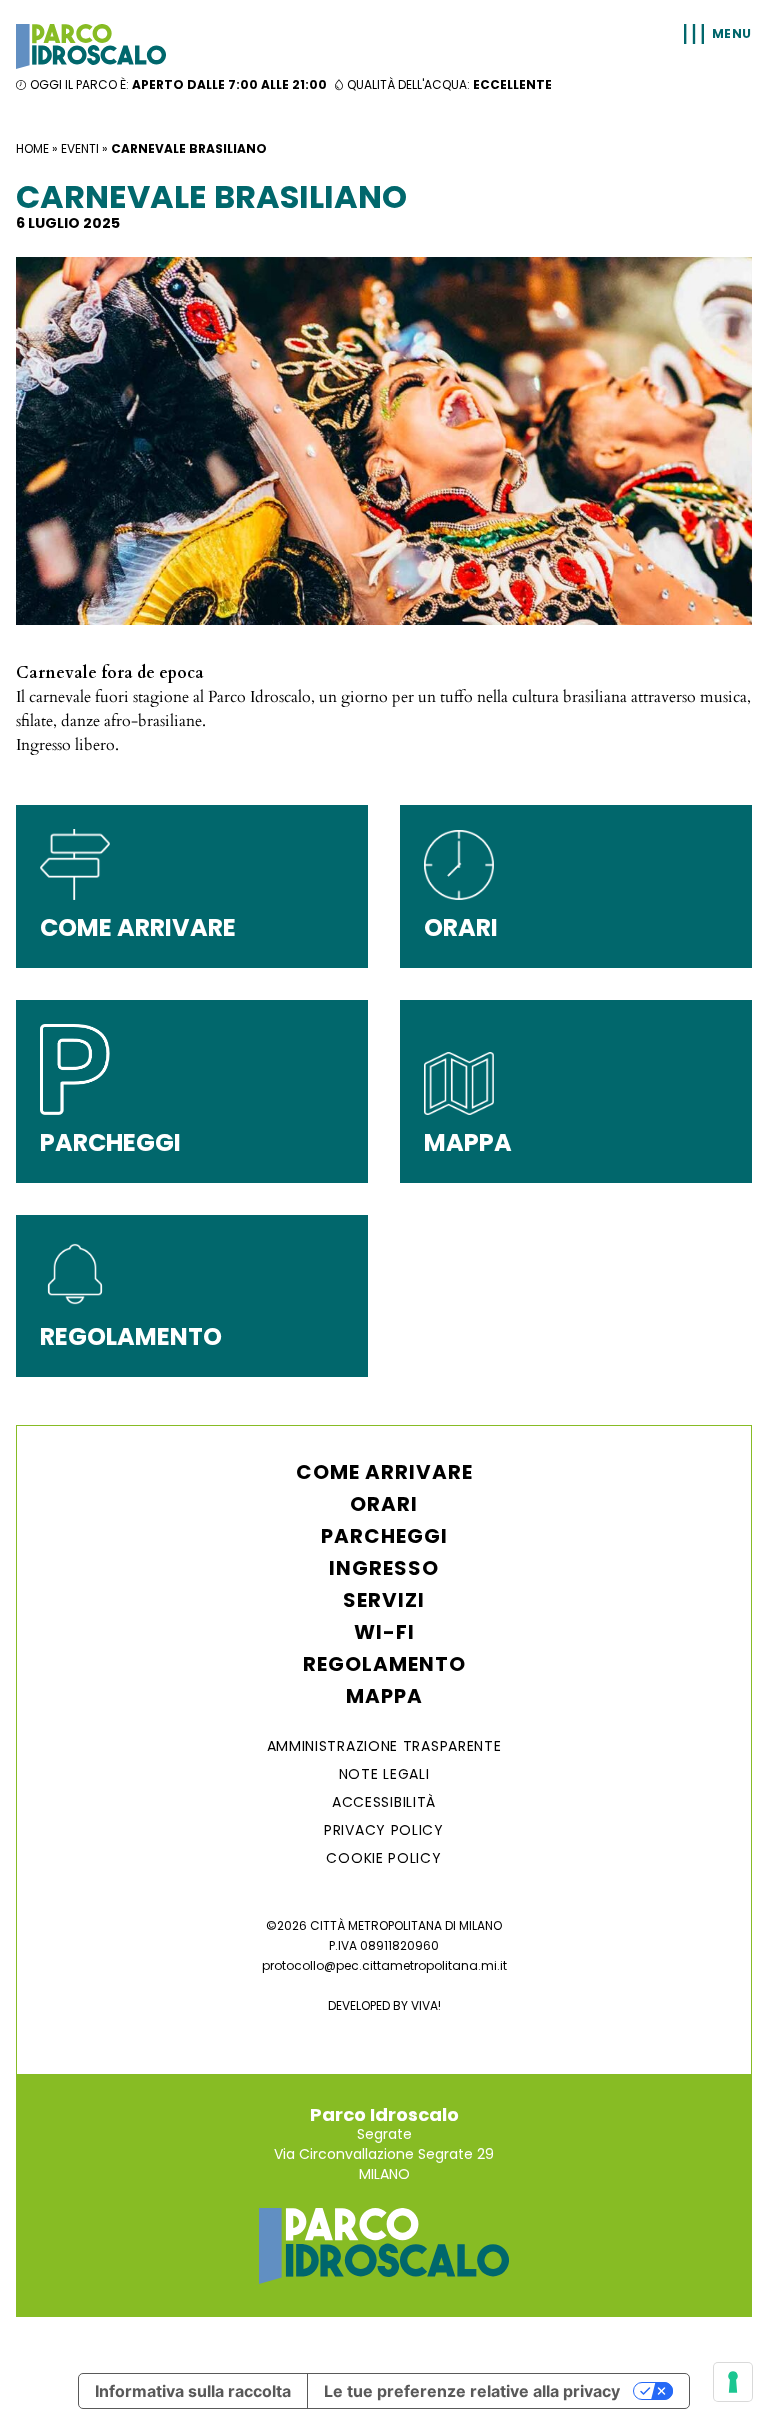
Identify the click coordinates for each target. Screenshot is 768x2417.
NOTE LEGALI (384, 1774)
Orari (384, 1504)
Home (32, 148)
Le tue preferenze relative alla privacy (472, 2391)
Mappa (384, 1696)
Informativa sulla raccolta (193, 2391)
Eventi (80, 148)
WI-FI (384, 1632)
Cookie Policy (383, 1858)
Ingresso (384, 1568)
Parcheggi (384, 1536)
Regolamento (384, 1664)
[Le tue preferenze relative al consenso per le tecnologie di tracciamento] (733, 2382)
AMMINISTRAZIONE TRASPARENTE (384, 1746)
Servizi (384, 1600)
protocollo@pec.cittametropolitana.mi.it (384, 1965)
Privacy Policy (384, 1830)
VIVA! (426, 2005)
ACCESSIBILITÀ (384, 1802)
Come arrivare (384, 1472)
